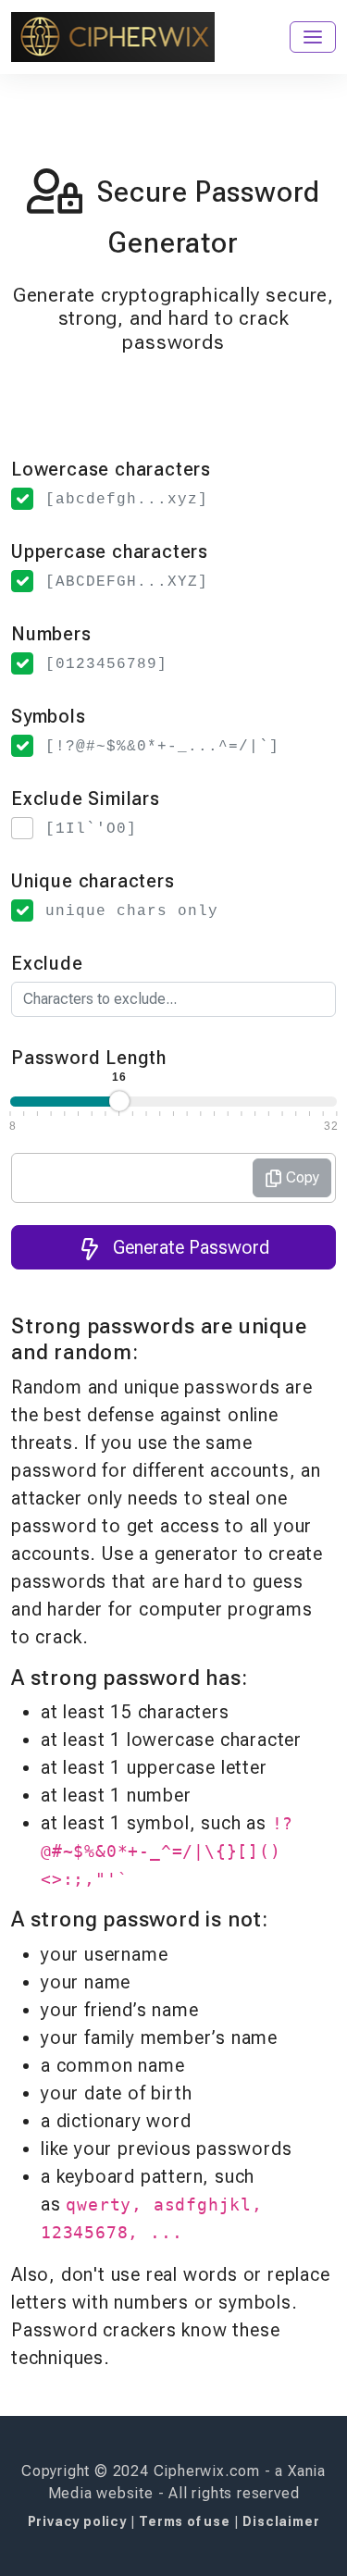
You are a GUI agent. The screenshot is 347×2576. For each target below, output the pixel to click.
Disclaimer (281, 2521)
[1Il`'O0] (91, 829)
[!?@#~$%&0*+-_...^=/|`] (162, 747)
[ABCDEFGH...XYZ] (127, 582)
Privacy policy (79, 2521)
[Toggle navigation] (313, 37)
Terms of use (186, 2521)
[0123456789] (106, 664)
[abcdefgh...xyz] (127, 500)
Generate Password (189, 1247)
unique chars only (132, 911)
